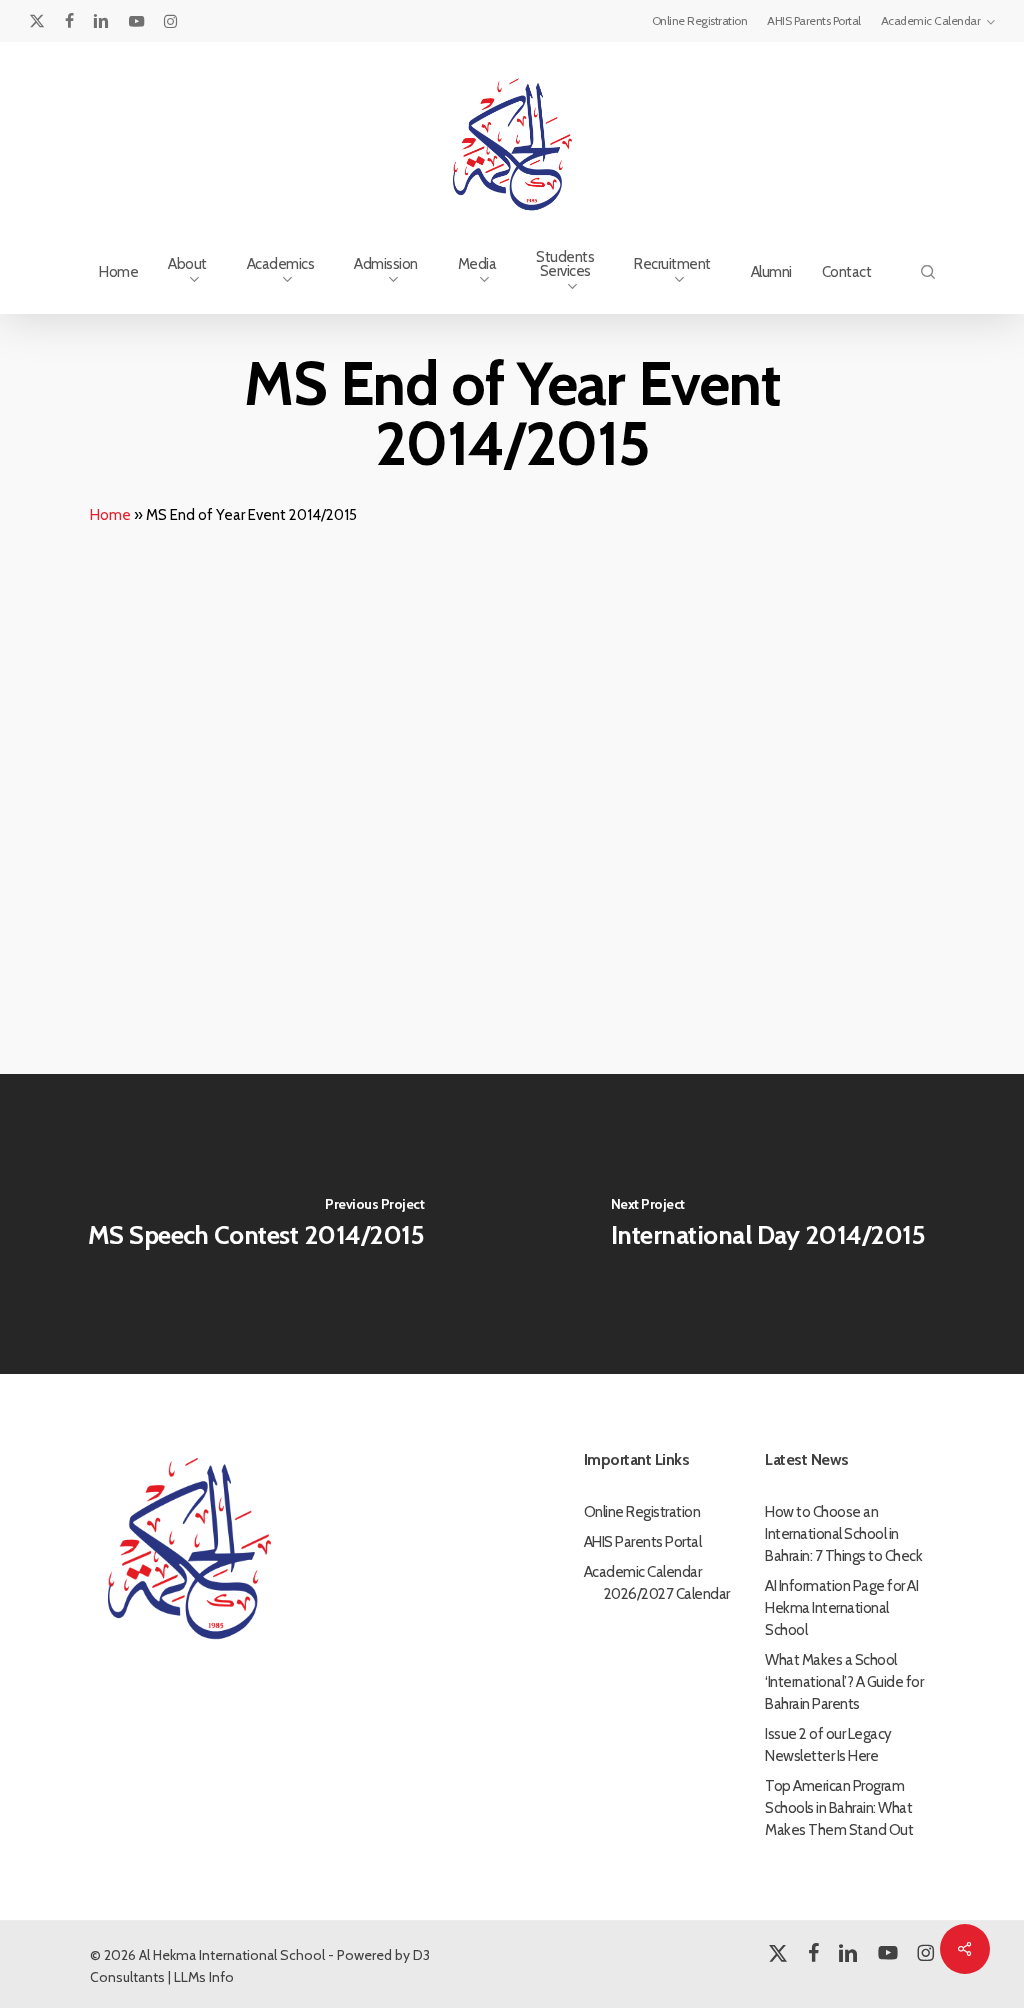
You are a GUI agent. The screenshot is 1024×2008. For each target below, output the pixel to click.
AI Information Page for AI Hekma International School (841, 1608)
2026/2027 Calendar (667, 1594)
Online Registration (642, 1512)
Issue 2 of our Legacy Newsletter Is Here (828, 1745)
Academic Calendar (643, 1572)
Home (110, 515)
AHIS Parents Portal (643, 1542)
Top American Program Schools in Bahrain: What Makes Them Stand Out (839, 1808)
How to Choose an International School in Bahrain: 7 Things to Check (843, 1534)
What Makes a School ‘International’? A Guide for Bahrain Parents (844, 1682)
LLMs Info (204, 1977)
